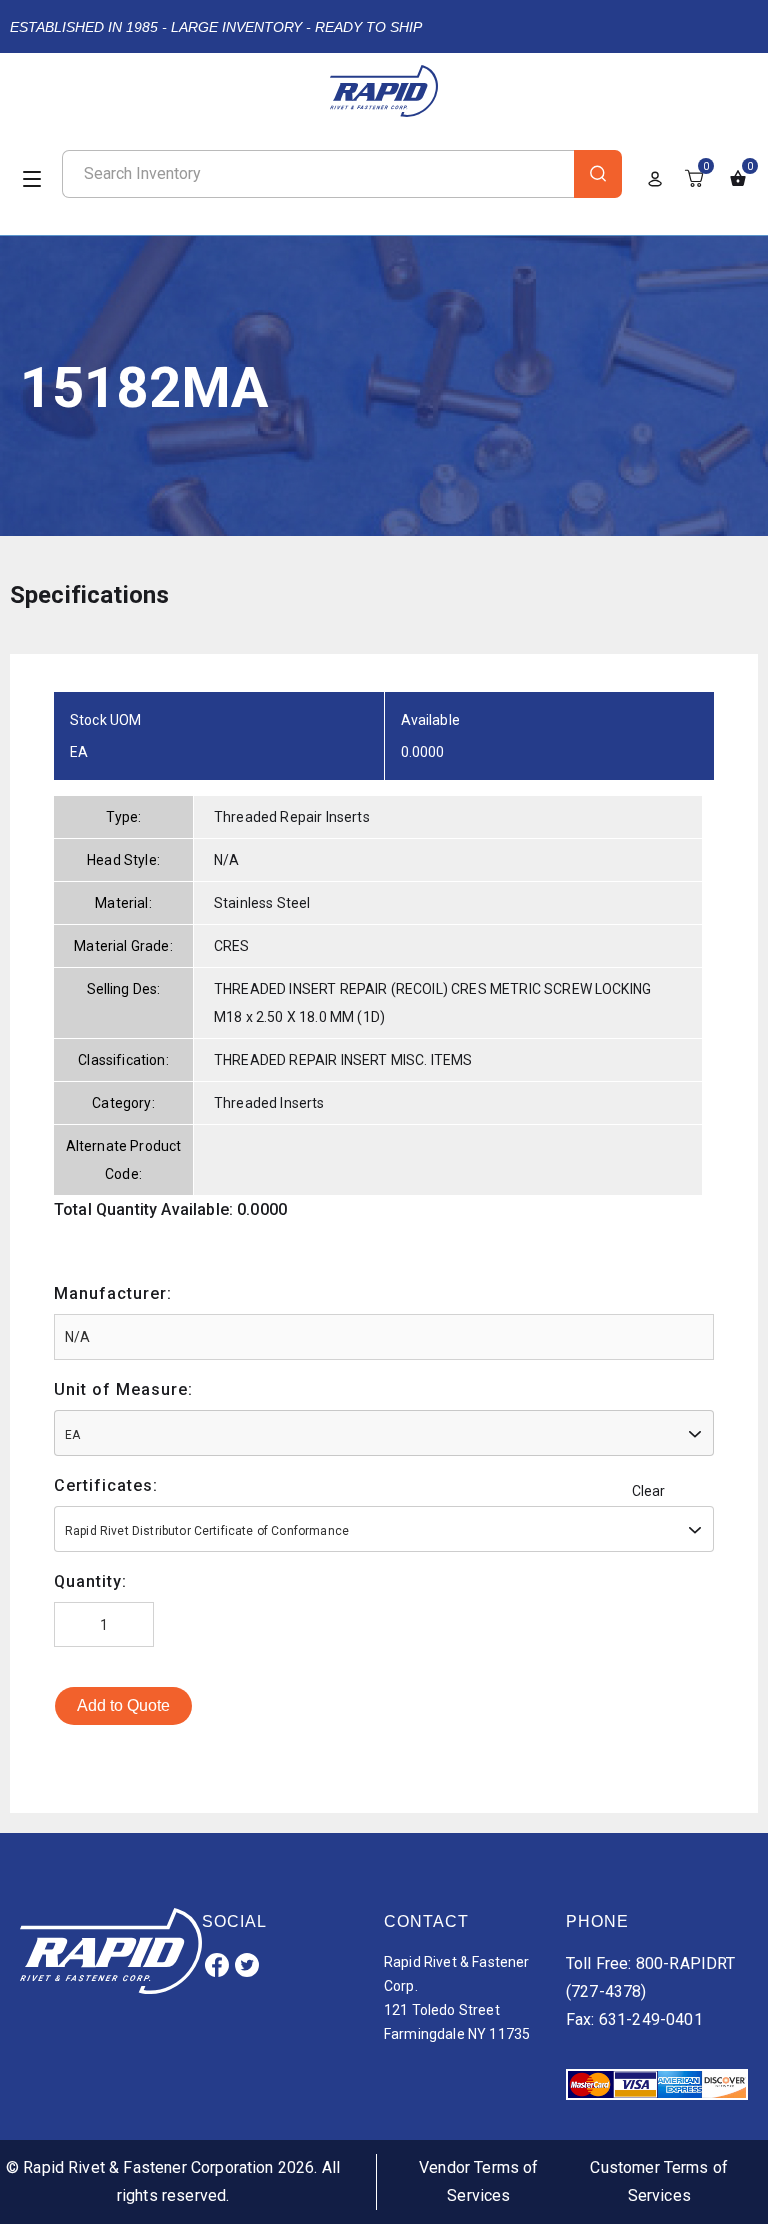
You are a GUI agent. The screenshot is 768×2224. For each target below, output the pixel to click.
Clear (649, 1491)
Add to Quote (123, 1705)
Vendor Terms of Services (478, 2181)
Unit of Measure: (123, 1389)
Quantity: (90, 1581)
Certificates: (106, 1485)
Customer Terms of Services (659, 2181)
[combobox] (384, 1433)
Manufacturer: (113, 1293)
